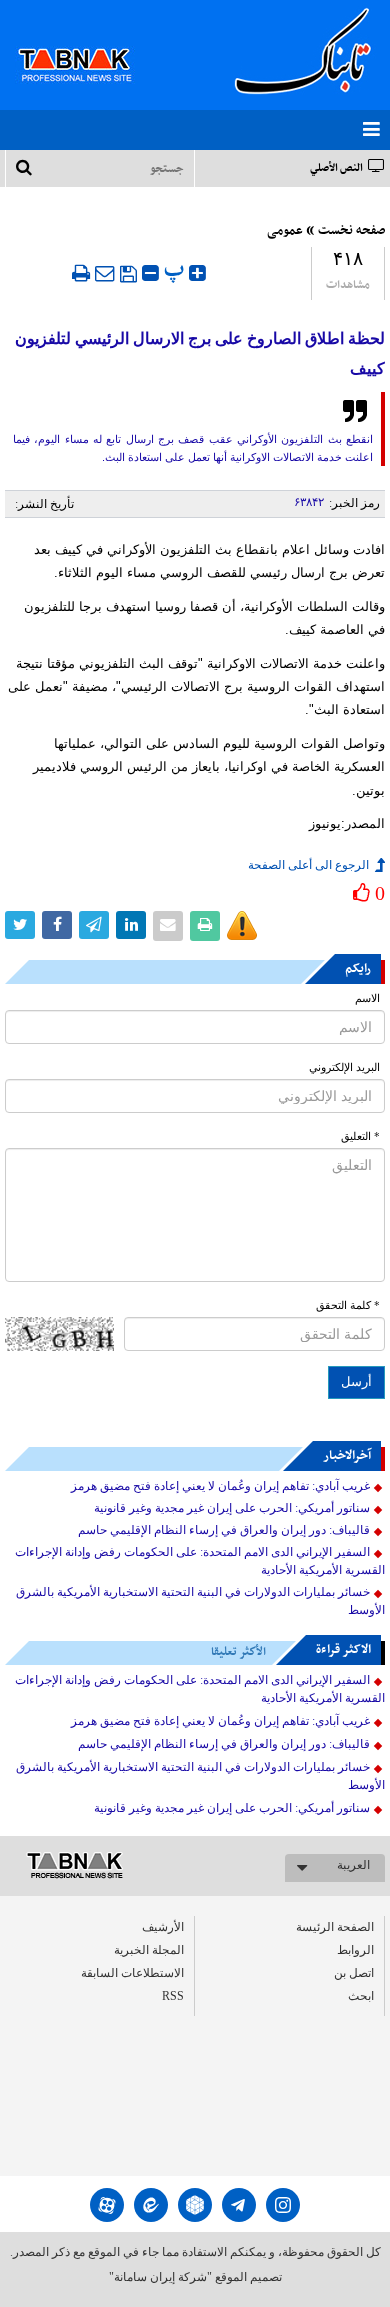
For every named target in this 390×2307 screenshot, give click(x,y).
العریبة (353, 1865)
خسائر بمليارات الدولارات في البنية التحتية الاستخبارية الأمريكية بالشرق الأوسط (200, 1601)
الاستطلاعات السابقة (132, 1973)
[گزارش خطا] (242, 926)
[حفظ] (128, 274)
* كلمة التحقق (348, 1305)
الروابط (355, 1950)
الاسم (367, 998)
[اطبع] (81, 273)
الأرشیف (163, 1927)
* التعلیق (360, 1136)
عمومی (285, 231)
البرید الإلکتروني (344, 1067)
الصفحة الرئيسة (335, 1927)
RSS (173, 1996)
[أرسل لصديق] (105, 273)
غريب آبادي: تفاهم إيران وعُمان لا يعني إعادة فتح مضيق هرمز (220, 1486)
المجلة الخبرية (149, 1950)
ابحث (361, 1996)
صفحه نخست (351, 231)
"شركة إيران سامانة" (160, 2277)
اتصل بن (354, 1973)
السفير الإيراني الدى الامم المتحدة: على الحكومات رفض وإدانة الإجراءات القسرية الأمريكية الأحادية (200, 1561)
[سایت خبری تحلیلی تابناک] (87, 42)
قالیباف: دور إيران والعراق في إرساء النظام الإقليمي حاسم (224, 1530)
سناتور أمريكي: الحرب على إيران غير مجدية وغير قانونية (232, 1508)
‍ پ (176, 270)
